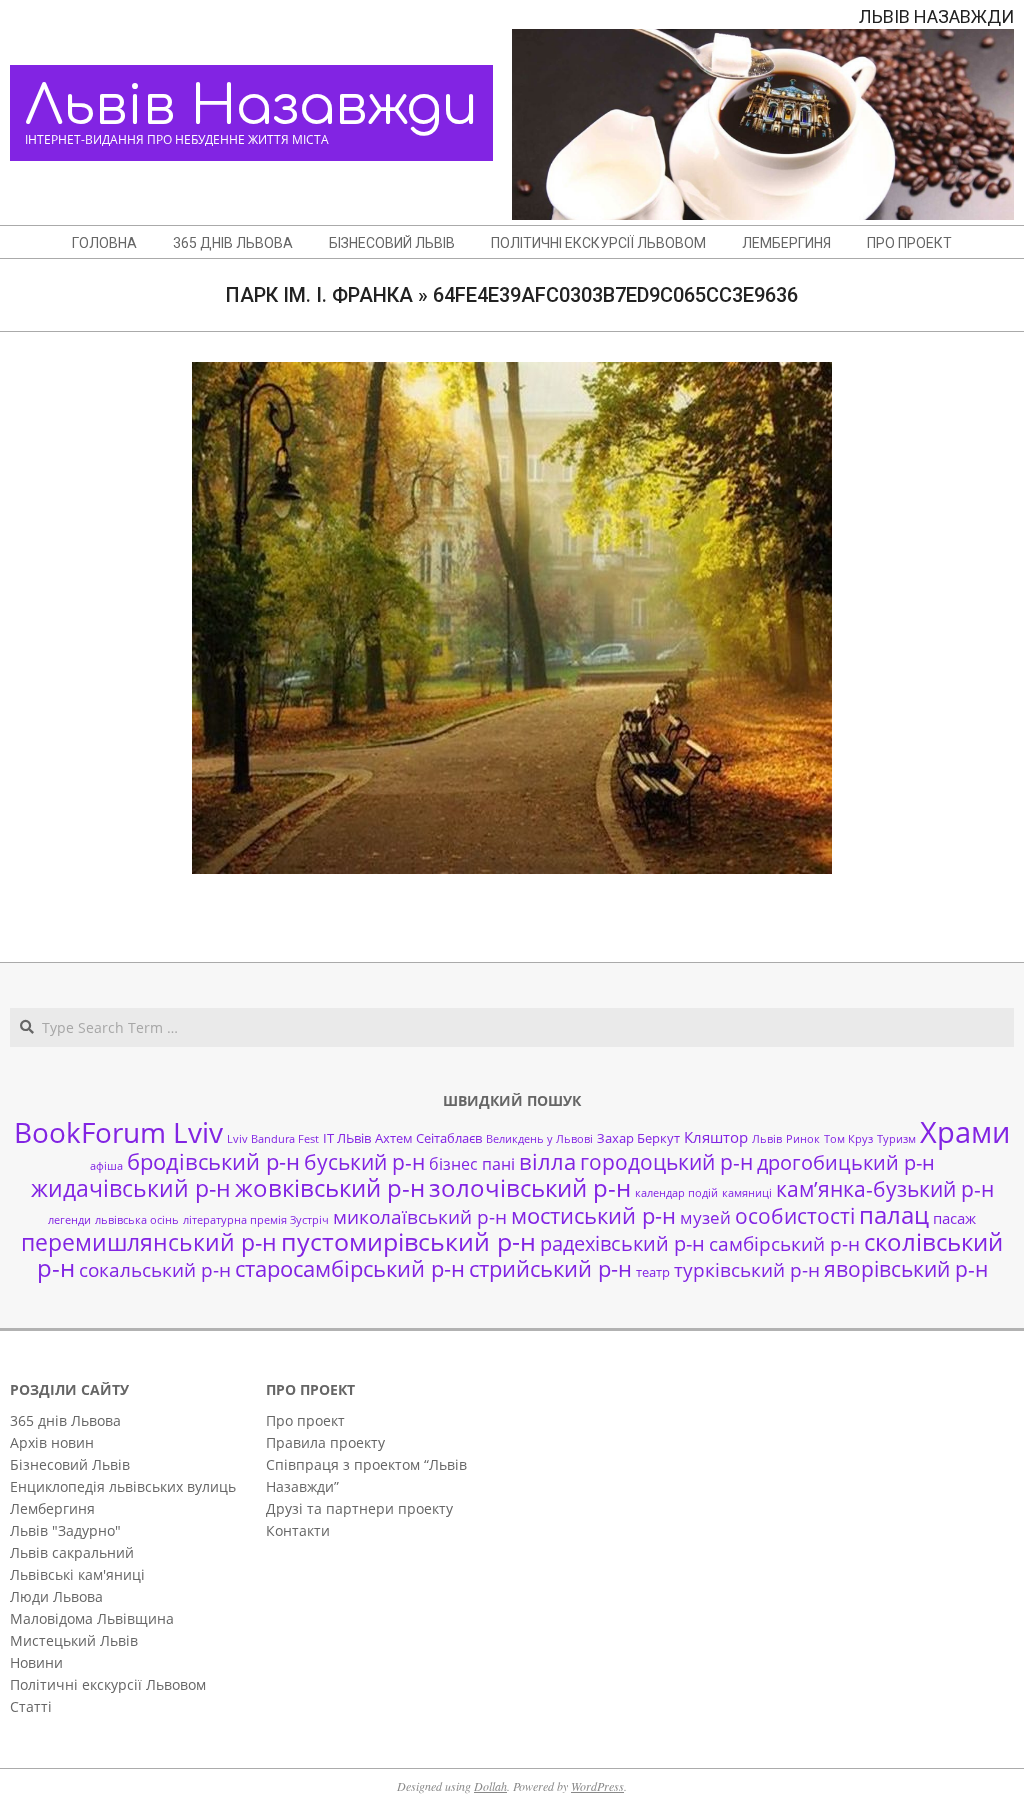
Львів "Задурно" (65, 1530)
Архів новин (52, 1442)
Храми (965, 1132)
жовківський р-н (330, 1187)
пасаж (954, 1218)
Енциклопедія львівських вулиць (123, 1486)
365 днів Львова (65, 1420)
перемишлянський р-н (149, 1242)
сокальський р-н (155, 1269)
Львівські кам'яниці (77, 1574)
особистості (795, 1216)
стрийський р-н (550, 1268)
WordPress (597, 1786)
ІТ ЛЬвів (347, 1138)
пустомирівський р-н (408, 1241)
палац (894, 1215)
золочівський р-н (530, 1188)
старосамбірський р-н (350, 1268)
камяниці (747, 1193)
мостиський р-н (593, 1215)
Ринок (803, 1139)
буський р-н (364, 1161)
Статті (31, 1706)
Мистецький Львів (74, 1640)
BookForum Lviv (118, 1132)
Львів (767, 1139)
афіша (106, 1166)
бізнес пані (472, 1164)
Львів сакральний (72, 1552)
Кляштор (716, 1137)
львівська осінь (137, 1220)
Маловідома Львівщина (92, 1618)
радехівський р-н (622, 1243)
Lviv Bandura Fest (273, 1139)
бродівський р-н (213, 1161)
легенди (69, 1220)
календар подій (676, 1193)
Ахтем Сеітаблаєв (428, 1138)
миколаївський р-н (420, 1216)
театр (653, 1272)
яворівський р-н (906, 1268)
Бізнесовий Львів (70, 1464)
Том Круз (848, 1139)
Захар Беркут (638, 1138)
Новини (36, 1662)
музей (705, 1217)
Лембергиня (52, 1508)
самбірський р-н (784, 1243)
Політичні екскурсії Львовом (108, 1684)
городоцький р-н (666, 1161)
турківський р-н (747, 1269)
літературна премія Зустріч (256, 1220)
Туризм (896, 1139)
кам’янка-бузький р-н (885, 1189)
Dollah (490, 1786)
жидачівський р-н (131, 1188)
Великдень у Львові (539, 1139)
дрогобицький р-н (846, 1162)
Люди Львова (56, 1596)
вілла (547, 1161)
